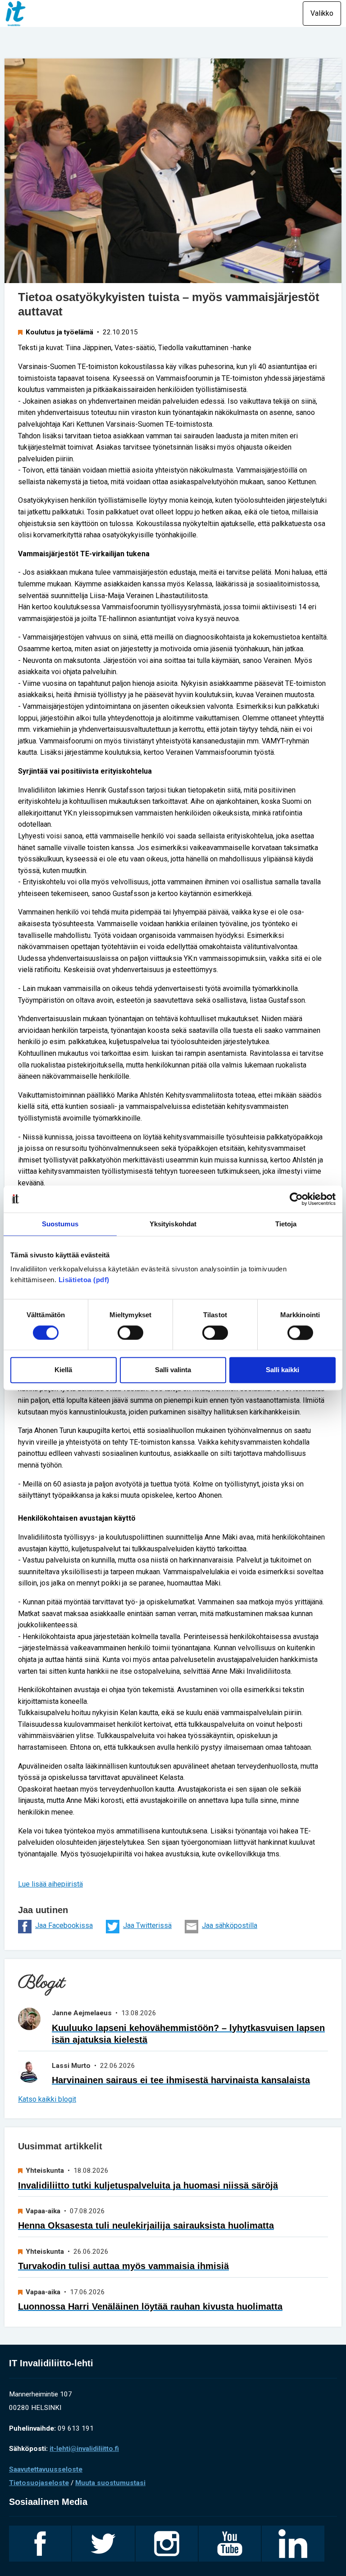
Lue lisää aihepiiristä (50, 1884)
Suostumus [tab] (60, 1224)
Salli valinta (173, 1370)
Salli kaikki (282, 1370)
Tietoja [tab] (286, 1224)
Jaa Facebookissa (64, 1925)
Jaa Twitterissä (147, 1925)
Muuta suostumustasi (110, 2483)
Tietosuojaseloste (39, 2483)
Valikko (322, 13)
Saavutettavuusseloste (46, 2469)
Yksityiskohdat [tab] (173, 1224)
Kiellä (63, 1370)
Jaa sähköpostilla (230, 1925)
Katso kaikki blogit (47, 2099)
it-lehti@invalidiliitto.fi (84, 2449)
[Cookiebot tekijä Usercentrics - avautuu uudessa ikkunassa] (296, 1199)
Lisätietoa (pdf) (84, 1280)
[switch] (130, 1333)
